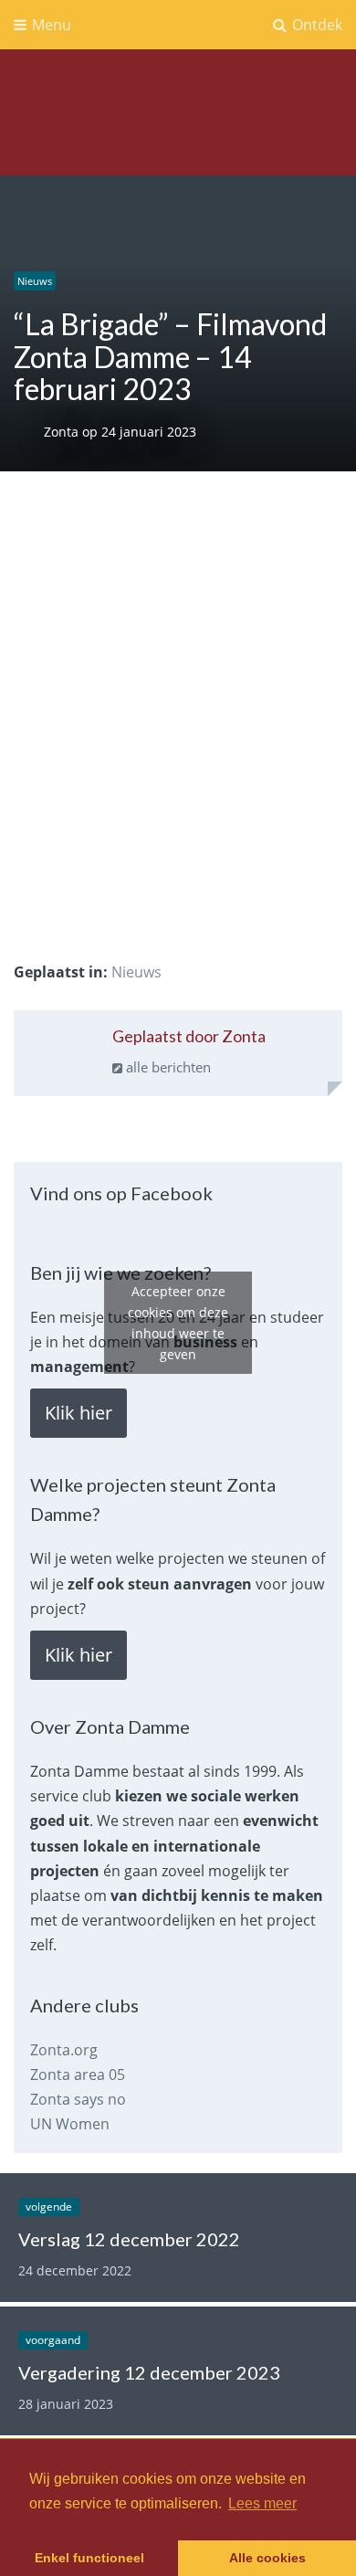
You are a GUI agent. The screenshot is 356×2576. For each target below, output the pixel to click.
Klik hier (79, 1413)
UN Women (70, 2124)
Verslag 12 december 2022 (129, 2239)
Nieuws (35, 281)
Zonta (63, 432)
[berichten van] (29, 432)
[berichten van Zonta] (60, 1060)
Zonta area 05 (78, 2075)
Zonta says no (78, 2099)
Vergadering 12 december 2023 (149, 2372)
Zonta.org (64, 2050)
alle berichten (167, 1067)
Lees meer (262, 2503)
